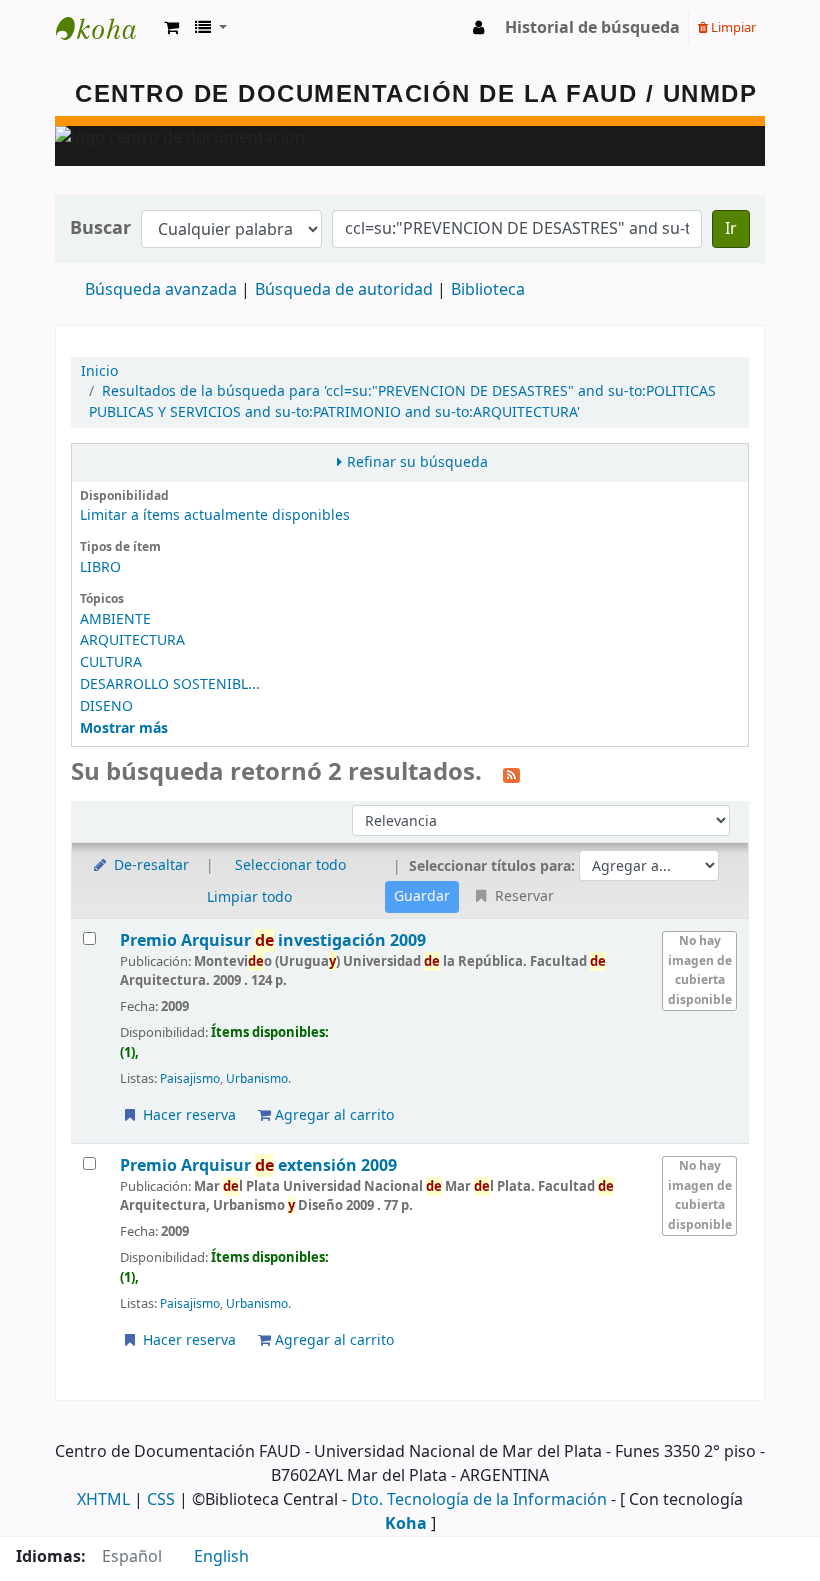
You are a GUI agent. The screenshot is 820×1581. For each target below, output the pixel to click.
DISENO (106, 706)
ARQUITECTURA (132, 640)
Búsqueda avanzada (161, 290)
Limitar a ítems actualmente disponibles (215, 515)
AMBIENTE (115, 619)
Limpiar (732, 27)
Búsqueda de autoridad (344, 290)
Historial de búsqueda (592, 28)
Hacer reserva (187, 1115)
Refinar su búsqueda (417, 462)
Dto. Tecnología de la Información (479, 1500)
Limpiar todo (249, 897)
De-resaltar (149, 865)
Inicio (99, 371)
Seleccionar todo (290, 865)
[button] (171, 28)
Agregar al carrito (332, 1115)
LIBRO (100, 567)
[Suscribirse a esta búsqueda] (511, 774)
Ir (731, 229)
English (221, 1557)
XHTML (103, 1500)
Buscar (100, 228)
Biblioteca (488, 290)
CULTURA (111, 662)
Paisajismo (190, 1079)
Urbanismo (257, 1079)
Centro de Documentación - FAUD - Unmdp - (106, 28)
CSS (161, 1500)
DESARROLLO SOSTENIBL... (170, 684)
